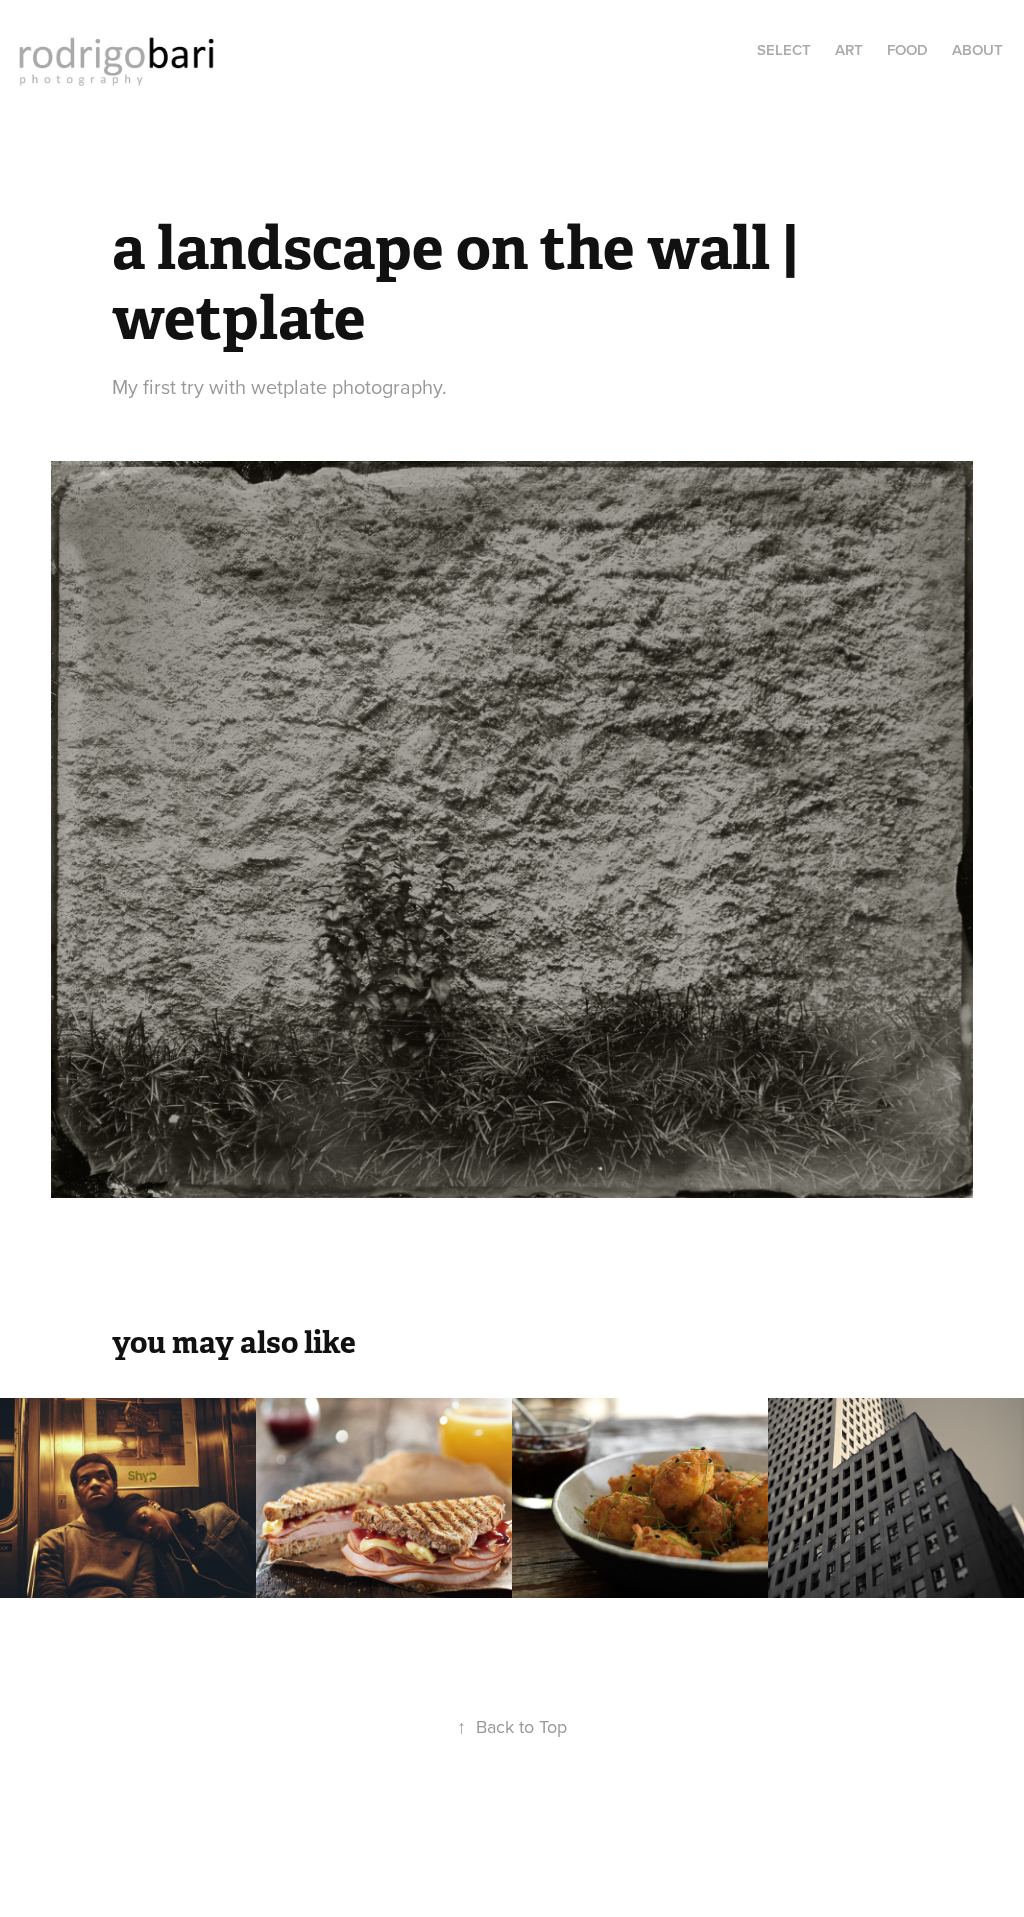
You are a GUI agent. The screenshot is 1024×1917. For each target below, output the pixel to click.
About (977, 49)
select (784, 49)
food (907, 49)
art (849, 49)
